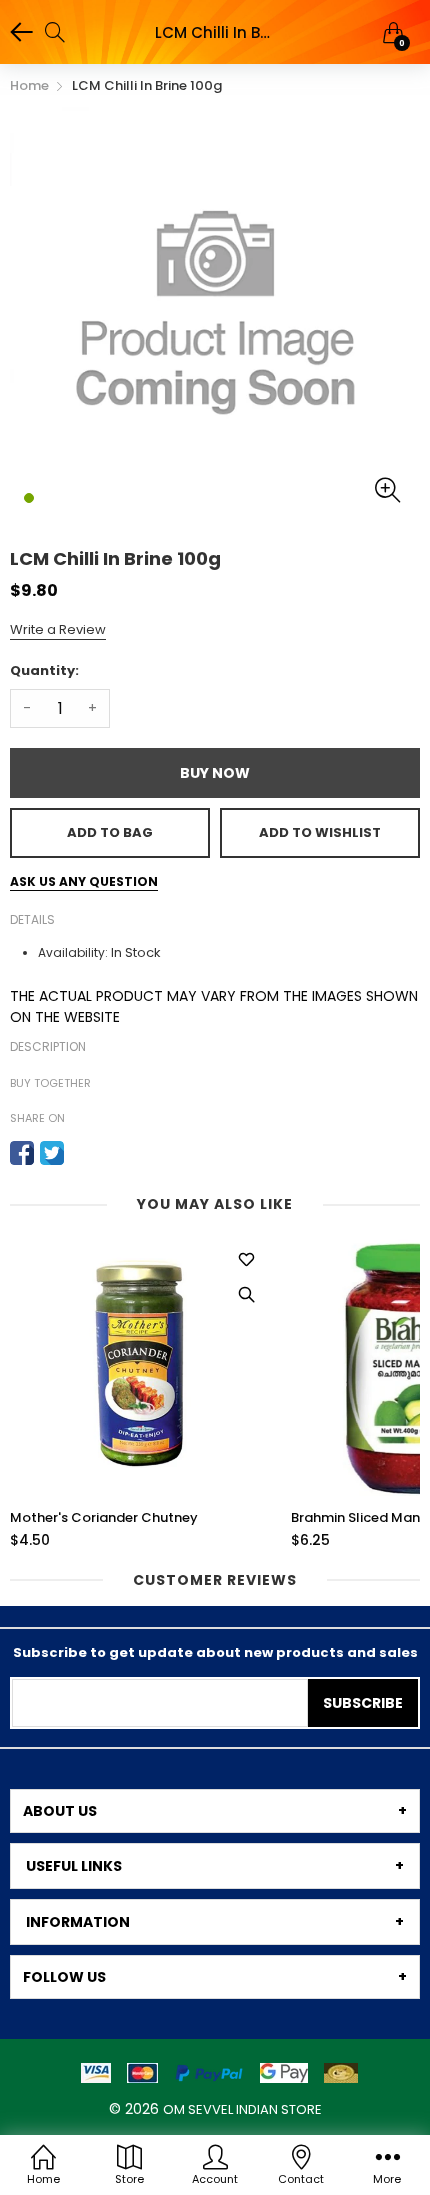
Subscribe (363, 1703)
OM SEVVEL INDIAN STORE (242, 2109)
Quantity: (44, 670)
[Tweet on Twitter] (52, 1153)
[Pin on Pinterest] (82, 1153)
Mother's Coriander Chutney (104, 1518)
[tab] (215, 1811)
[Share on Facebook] (22, 1153)
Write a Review (58, 629)
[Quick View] (246, 1295)
